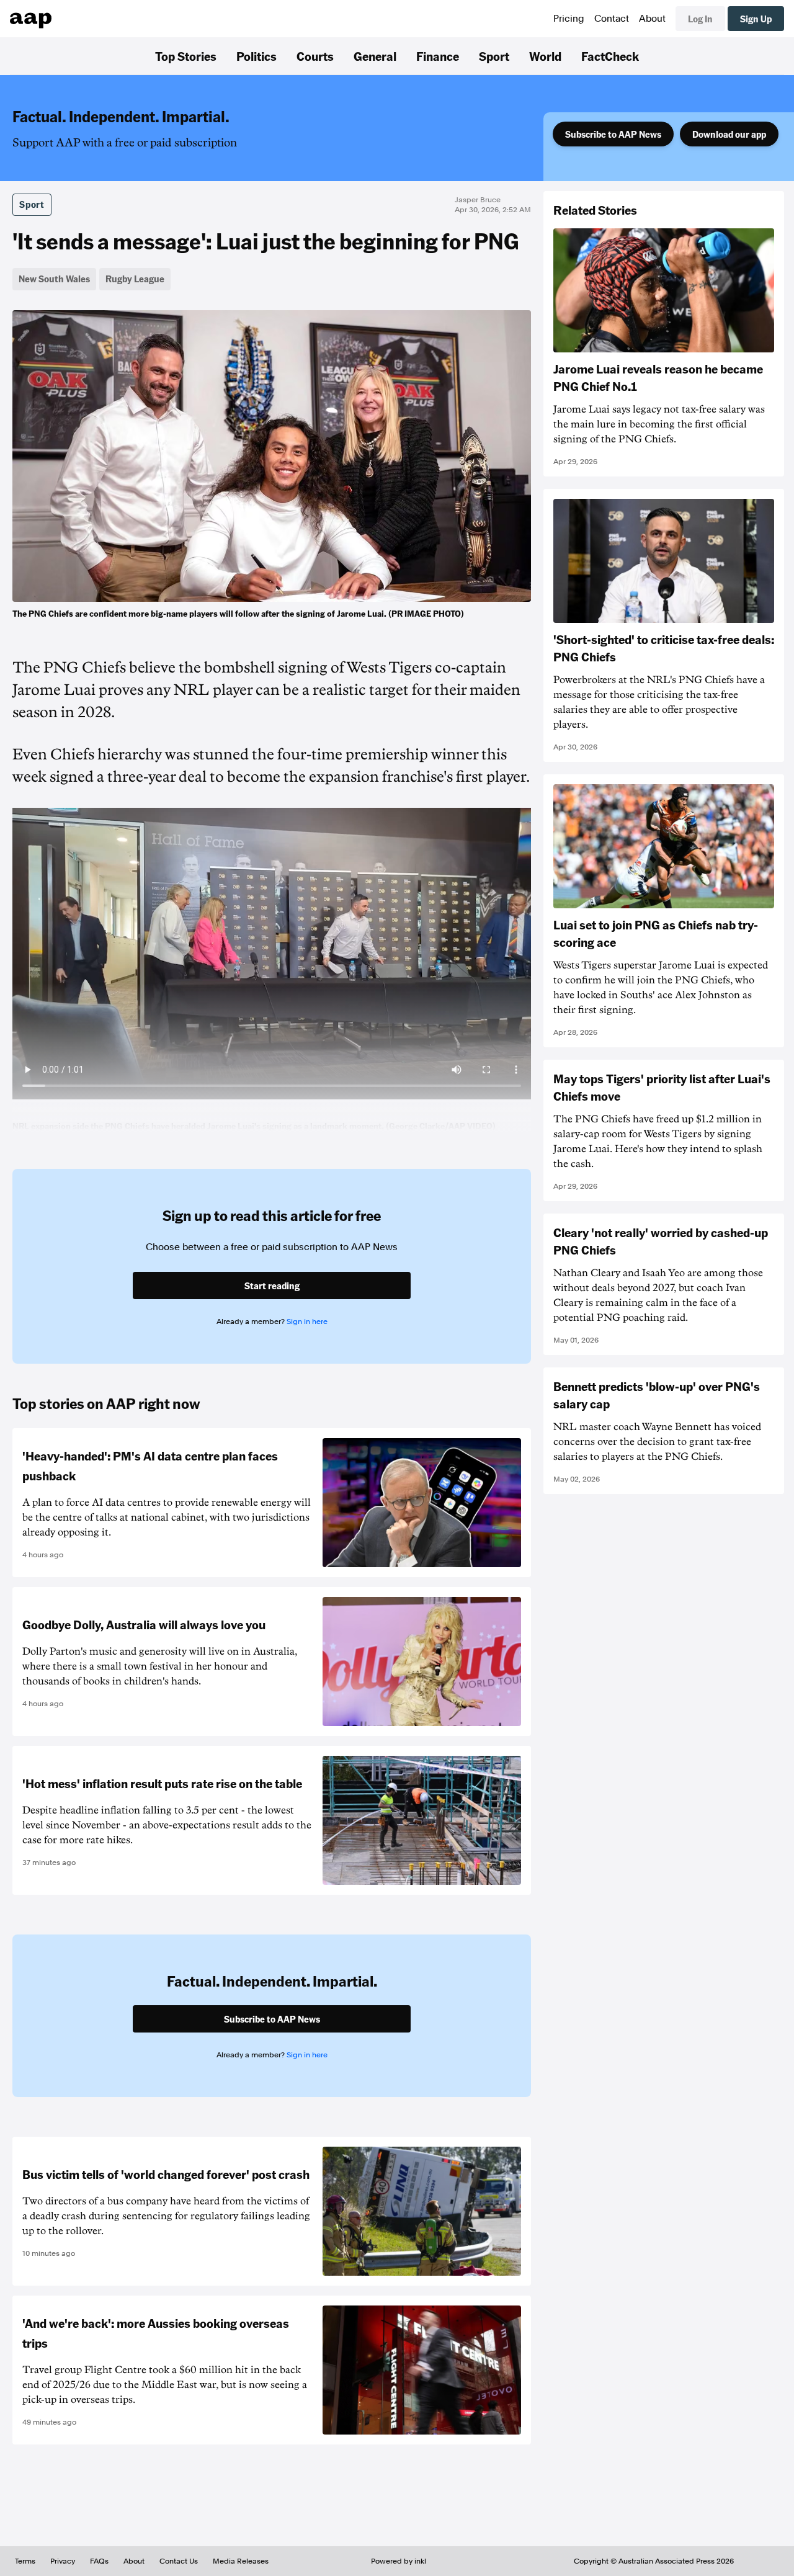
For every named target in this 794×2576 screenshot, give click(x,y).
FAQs (99, 2561)
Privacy (63, 2561)
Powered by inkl (399, 2561)
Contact (612, 19)
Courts (315, 56)
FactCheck (610, 56)
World (545, 56)
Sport (494, 56)
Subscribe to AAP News (613, 134)
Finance (438, 56)
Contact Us (179, 2561)
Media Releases (241, 2561)
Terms (25, 2561)
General (375, 56)
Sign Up (756, 19)
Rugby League (135, 279)
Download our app (729, 134)
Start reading (272, 1286)
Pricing (569, 19)
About (652, 19)
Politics (256, 56)
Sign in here (307, 1322)
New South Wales (54, 279)
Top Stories (186, 56)
